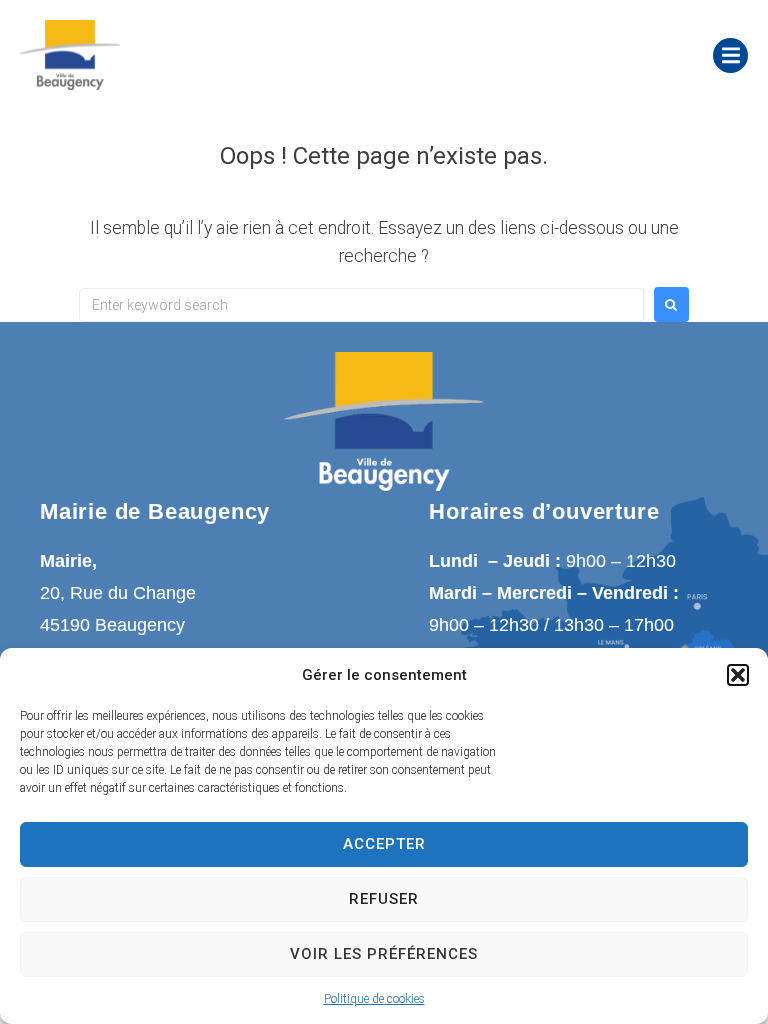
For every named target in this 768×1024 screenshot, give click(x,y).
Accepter (384, 844)
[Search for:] (361, 305)
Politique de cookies (374, 999)
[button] (738, 675)
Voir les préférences (384, 954)
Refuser (384, 899)
